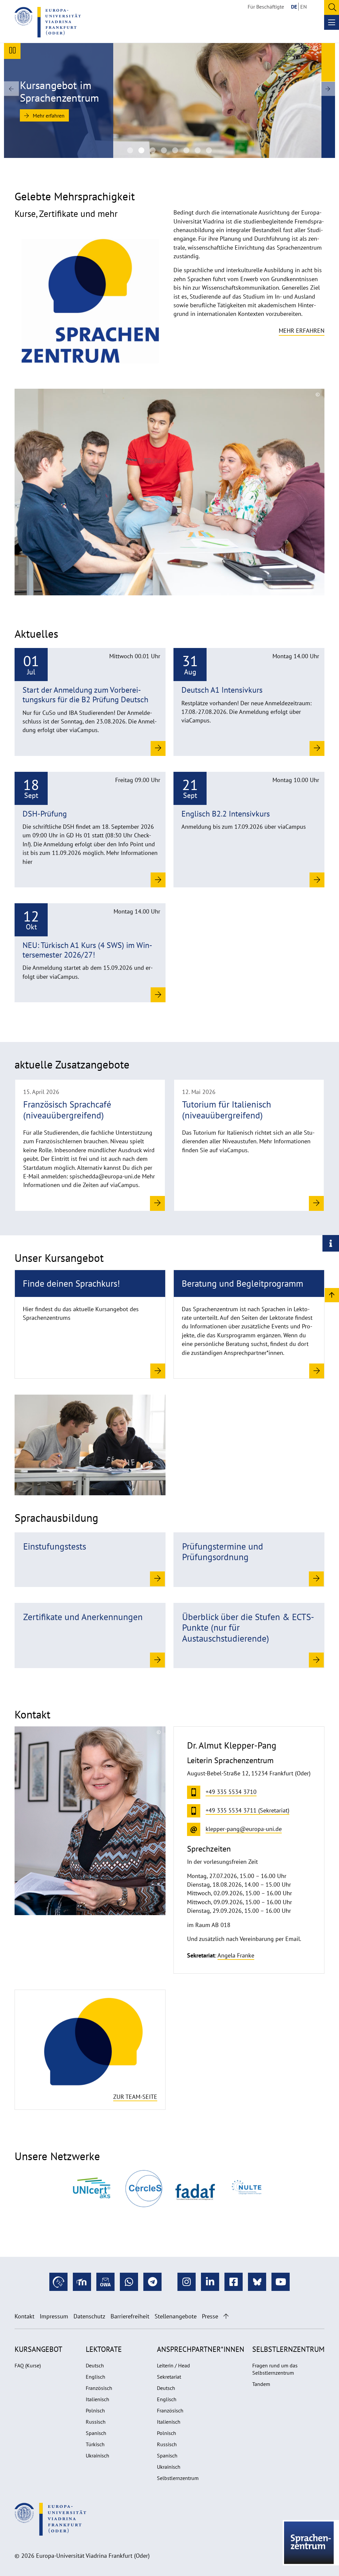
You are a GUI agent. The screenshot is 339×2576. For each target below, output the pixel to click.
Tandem (261, 2384)
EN (304, 7)
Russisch (96, 2422)
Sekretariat (169, 2377)
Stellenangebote (176, 2316)
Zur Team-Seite (135, 2097)
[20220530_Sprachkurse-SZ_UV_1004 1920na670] (198, 150)
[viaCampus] (58, 2282)
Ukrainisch (97, 2455)
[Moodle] (82, 2282)
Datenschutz (89, 2316)
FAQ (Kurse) (28, 2365)
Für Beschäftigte (266, 7)
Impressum (54, 2316)
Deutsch (95, 2365)
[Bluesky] (257, 2282)
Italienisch (97, 2399)
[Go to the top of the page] (226, 2316)
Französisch (99, 2388)
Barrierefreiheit (130, 2316)
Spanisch (96, 2433)
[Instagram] (187, 2282)
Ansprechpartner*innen (201, 2349)
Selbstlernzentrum (178, 2478)
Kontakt (24, 2316)
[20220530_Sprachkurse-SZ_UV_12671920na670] (209, 150)
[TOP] (332, 1295)
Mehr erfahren (48, 116)
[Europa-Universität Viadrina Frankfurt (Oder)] (48, 22)
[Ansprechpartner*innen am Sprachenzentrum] (90, 2042)
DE (294, 7)
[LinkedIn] (210, 2282)
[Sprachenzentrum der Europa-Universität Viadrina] (130, 150)
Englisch (96, 2377)
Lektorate (104, 2349)
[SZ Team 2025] (164, 150)
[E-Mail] (105, 2282)
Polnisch (95, 2410)
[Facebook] (234, 2282)
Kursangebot (38, 2349)
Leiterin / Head (173, 2365)
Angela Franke (236, 1955)
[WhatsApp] (129, 2282)
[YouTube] (281, 2282)
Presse (210, 2316)
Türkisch (95, 2444)
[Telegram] (152, 2282)
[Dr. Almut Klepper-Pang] (90, 1820)
